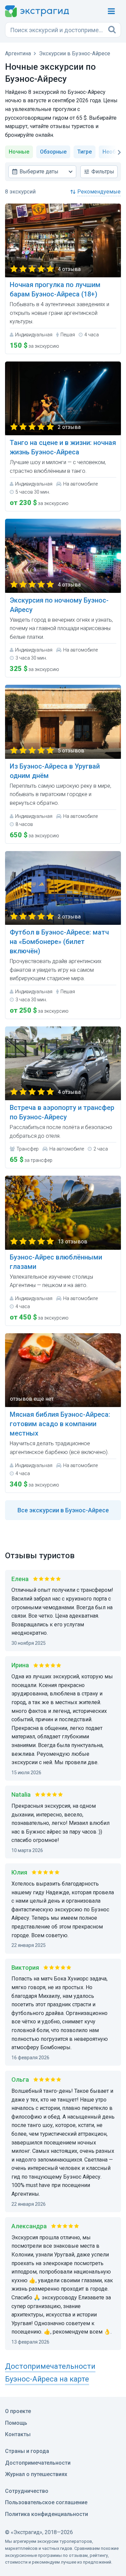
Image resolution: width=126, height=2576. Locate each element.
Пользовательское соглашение (46, 2502)
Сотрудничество (27, 2491)
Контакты (18, 2434)
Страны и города (27, 2451)
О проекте (18, 2411)
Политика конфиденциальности (47, 2514)
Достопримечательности (38, 2463)
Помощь (16, 2423)
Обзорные (53, 152)
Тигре (85, 152)
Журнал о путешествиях (36, 2474)
